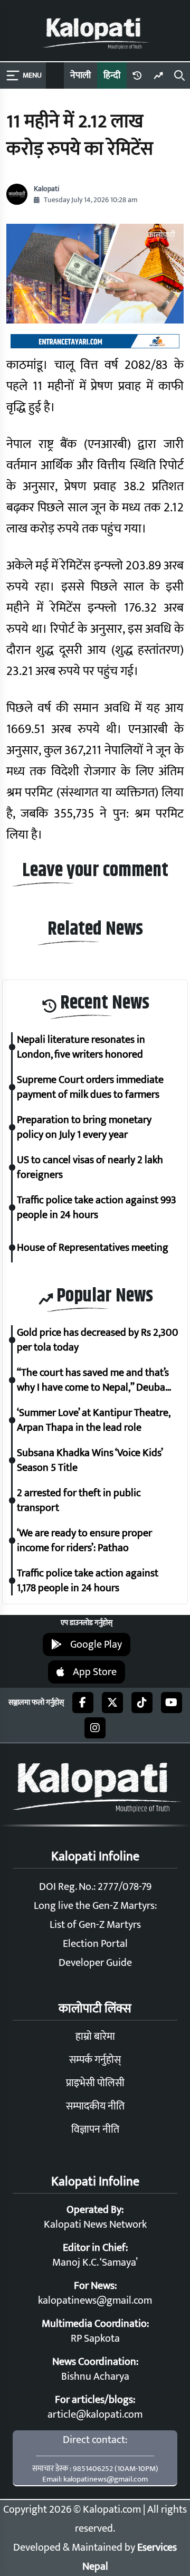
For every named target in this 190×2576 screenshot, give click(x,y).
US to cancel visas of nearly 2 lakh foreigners (90, 1167)
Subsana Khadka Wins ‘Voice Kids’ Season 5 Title (90, 1460)
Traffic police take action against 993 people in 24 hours (97, 1208)
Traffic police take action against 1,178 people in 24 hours (88, 1581)
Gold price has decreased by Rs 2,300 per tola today (98, 1340)
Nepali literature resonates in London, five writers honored (81, 1047)
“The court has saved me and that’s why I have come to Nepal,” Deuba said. (93, 1380)
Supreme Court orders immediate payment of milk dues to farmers (90, 1087)
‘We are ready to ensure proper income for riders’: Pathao (84, 1541)
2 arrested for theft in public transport (79, 1500)
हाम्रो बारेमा (95, 2037)
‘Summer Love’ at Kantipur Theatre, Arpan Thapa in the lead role (93, 1420)
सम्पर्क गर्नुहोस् (95, 2060)
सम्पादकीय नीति (95, 2106)
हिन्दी (112, 75)
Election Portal (95, 1944)
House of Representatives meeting (93, 1248)
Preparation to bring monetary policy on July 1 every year (84, 1127)
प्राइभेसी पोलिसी (95, 2083)
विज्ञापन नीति (95, 2130)
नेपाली (80, 75)
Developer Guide (95, 1963)
